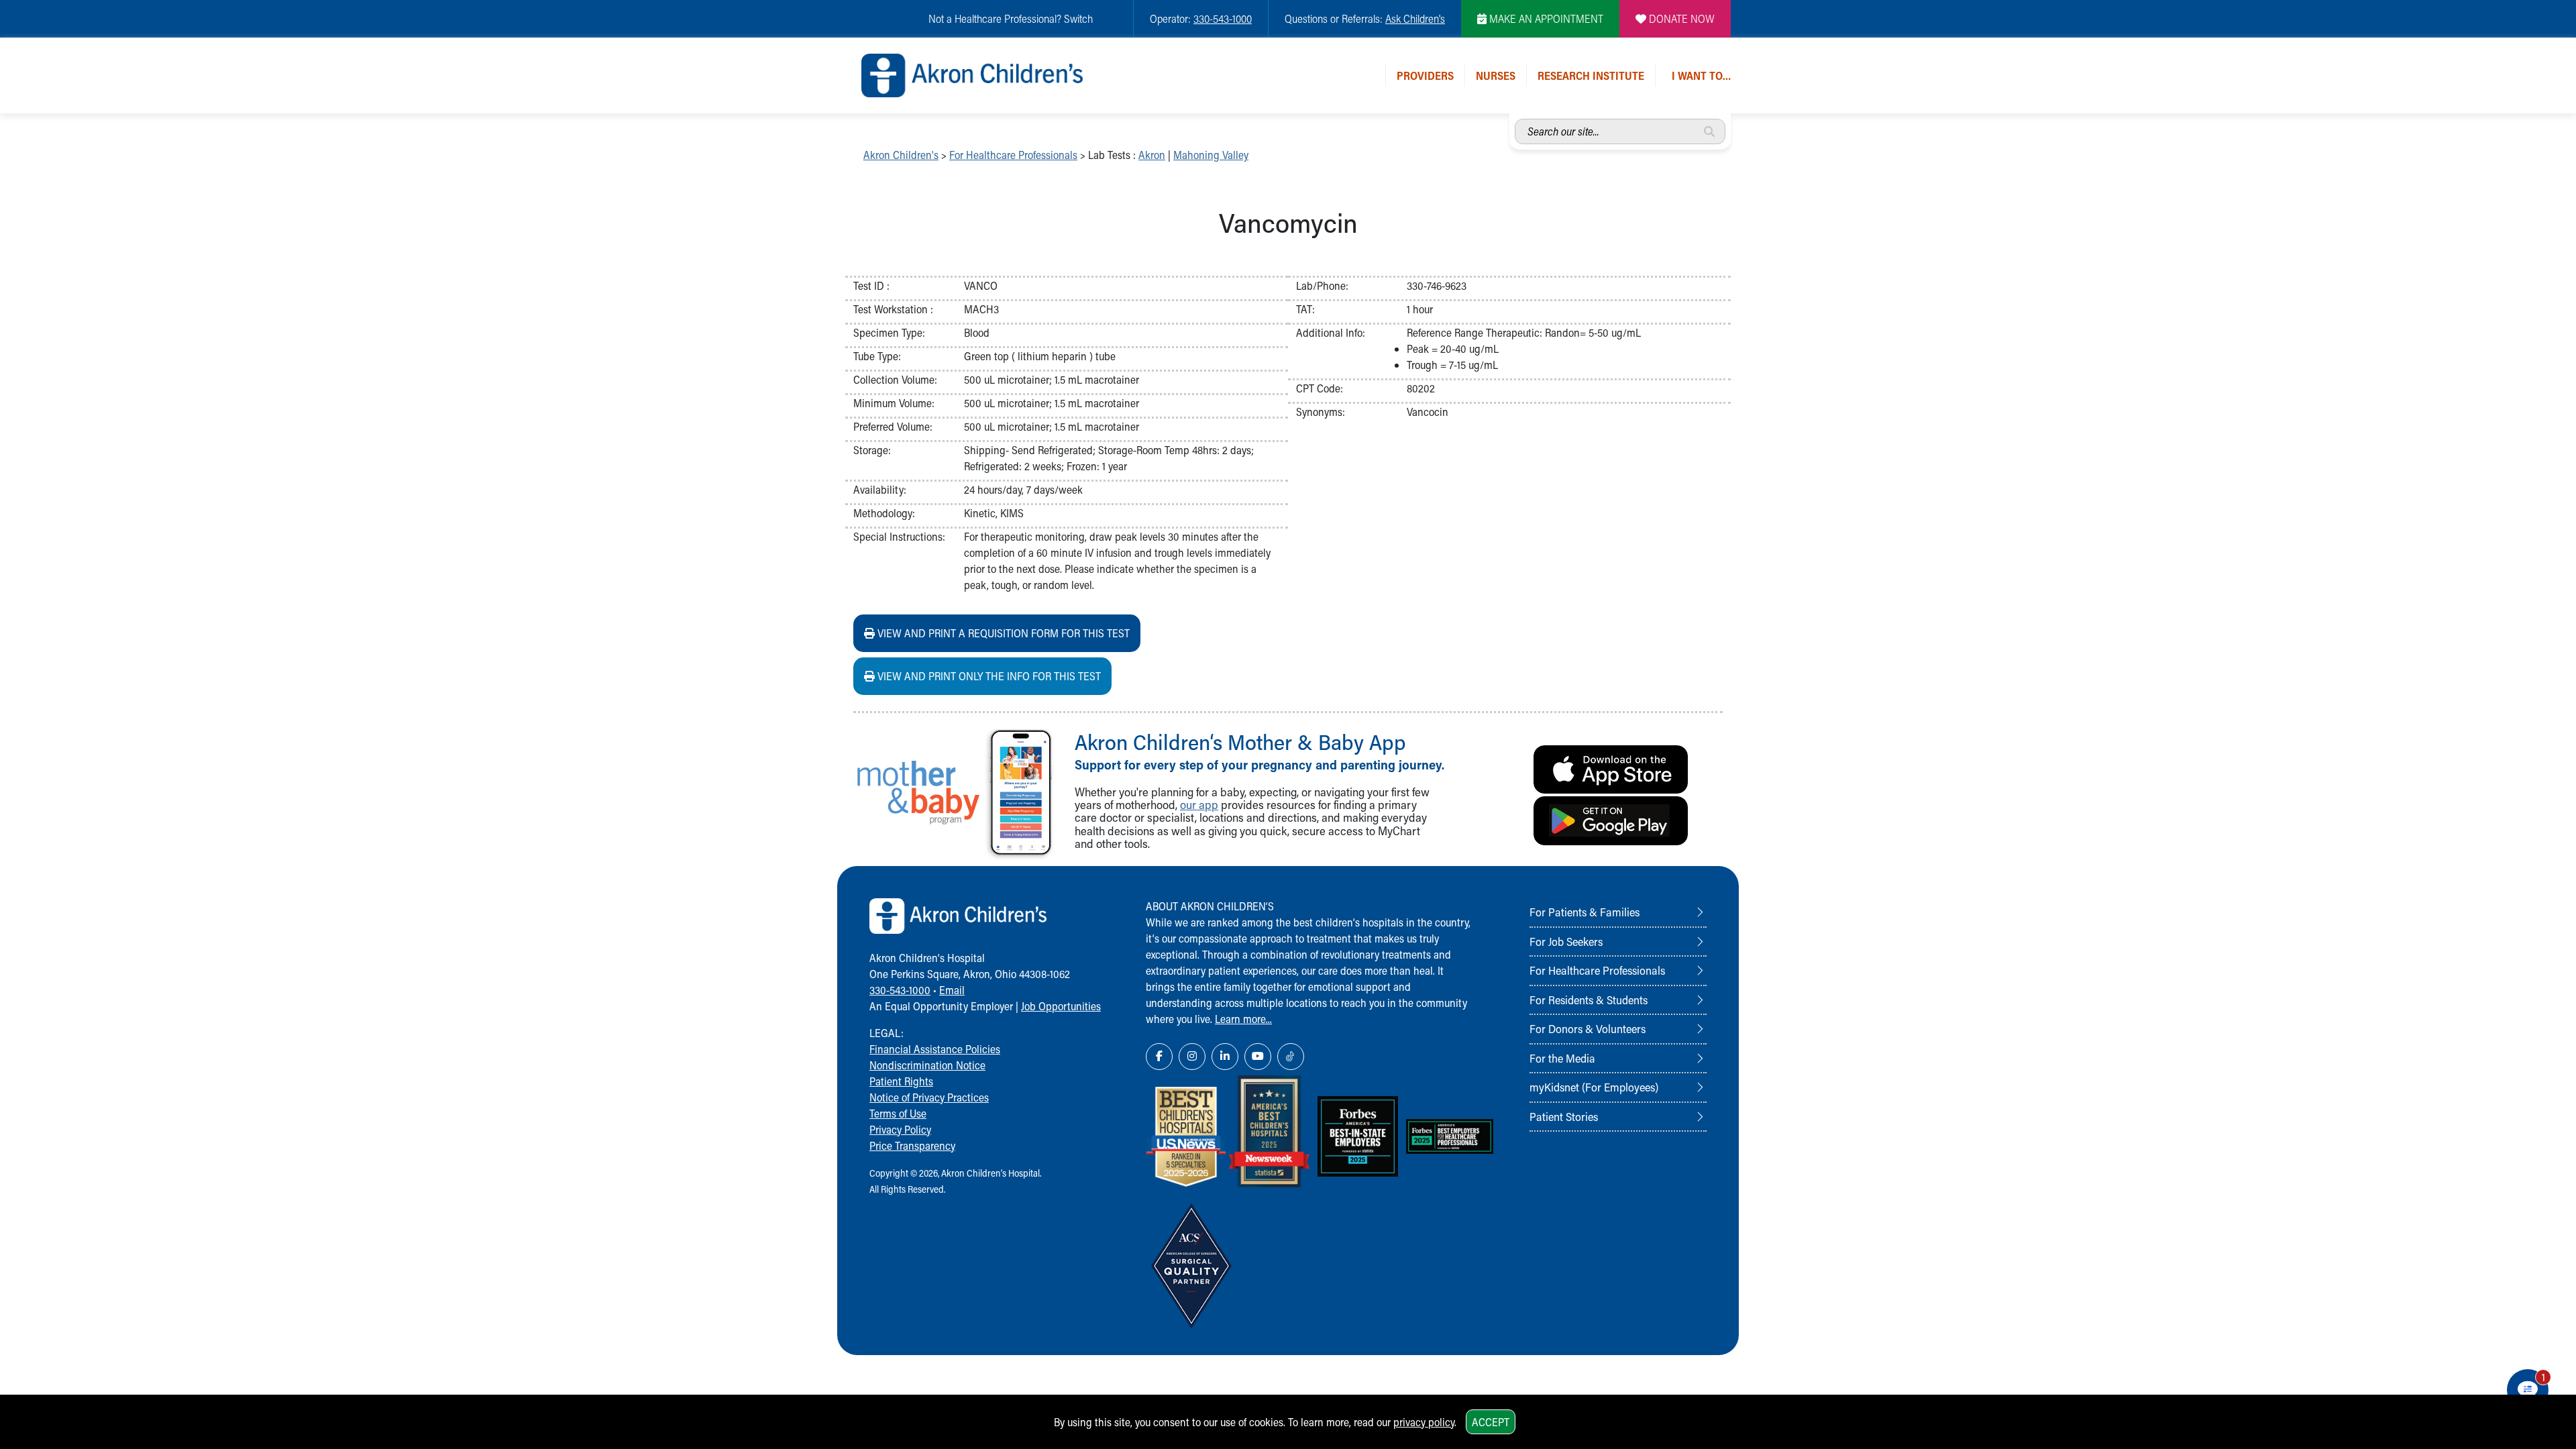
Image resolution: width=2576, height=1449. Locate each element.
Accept (1491, 1422)
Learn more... (1243, 1019)
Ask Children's (1415, 18)
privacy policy (1424, 1422)
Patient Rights (901, 1081)
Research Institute (1591, 75)
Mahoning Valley (1211, 155)
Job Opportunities (1061, 1006)
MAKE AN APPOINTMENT (1545, 18)
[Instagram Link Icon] (1192, 1057)
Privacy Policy (900, 1129)
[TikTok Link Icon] (1291, 1057)
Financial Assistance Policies (935, 1049)
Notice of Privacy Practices (929, 1097)
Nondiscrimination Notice (927, 1065)
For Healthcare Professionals (1013, 155)
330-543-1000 (1223, 18)
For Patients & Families (1585, 912)
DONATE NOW (1680, 18)
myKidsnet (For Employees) (1594, 1087)
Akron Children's (901, 155)
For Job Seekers (1566, 941)
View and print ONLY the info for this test (988, 676)
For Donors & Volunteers (1588, 1028)
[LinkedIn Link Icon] (1225, 1057)
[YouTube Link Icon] (1258, 1057)
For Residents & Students (1589, 1000)
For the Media (1562, 1058)
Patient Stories (1564, 1116)
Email (952, 990)
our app (1199, 805)
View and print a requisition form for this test (1002, 633)
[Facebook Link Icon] (1159, 1057)
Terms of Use (898, 1113)
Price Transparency (912, 1145)
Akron (1152, 155)
